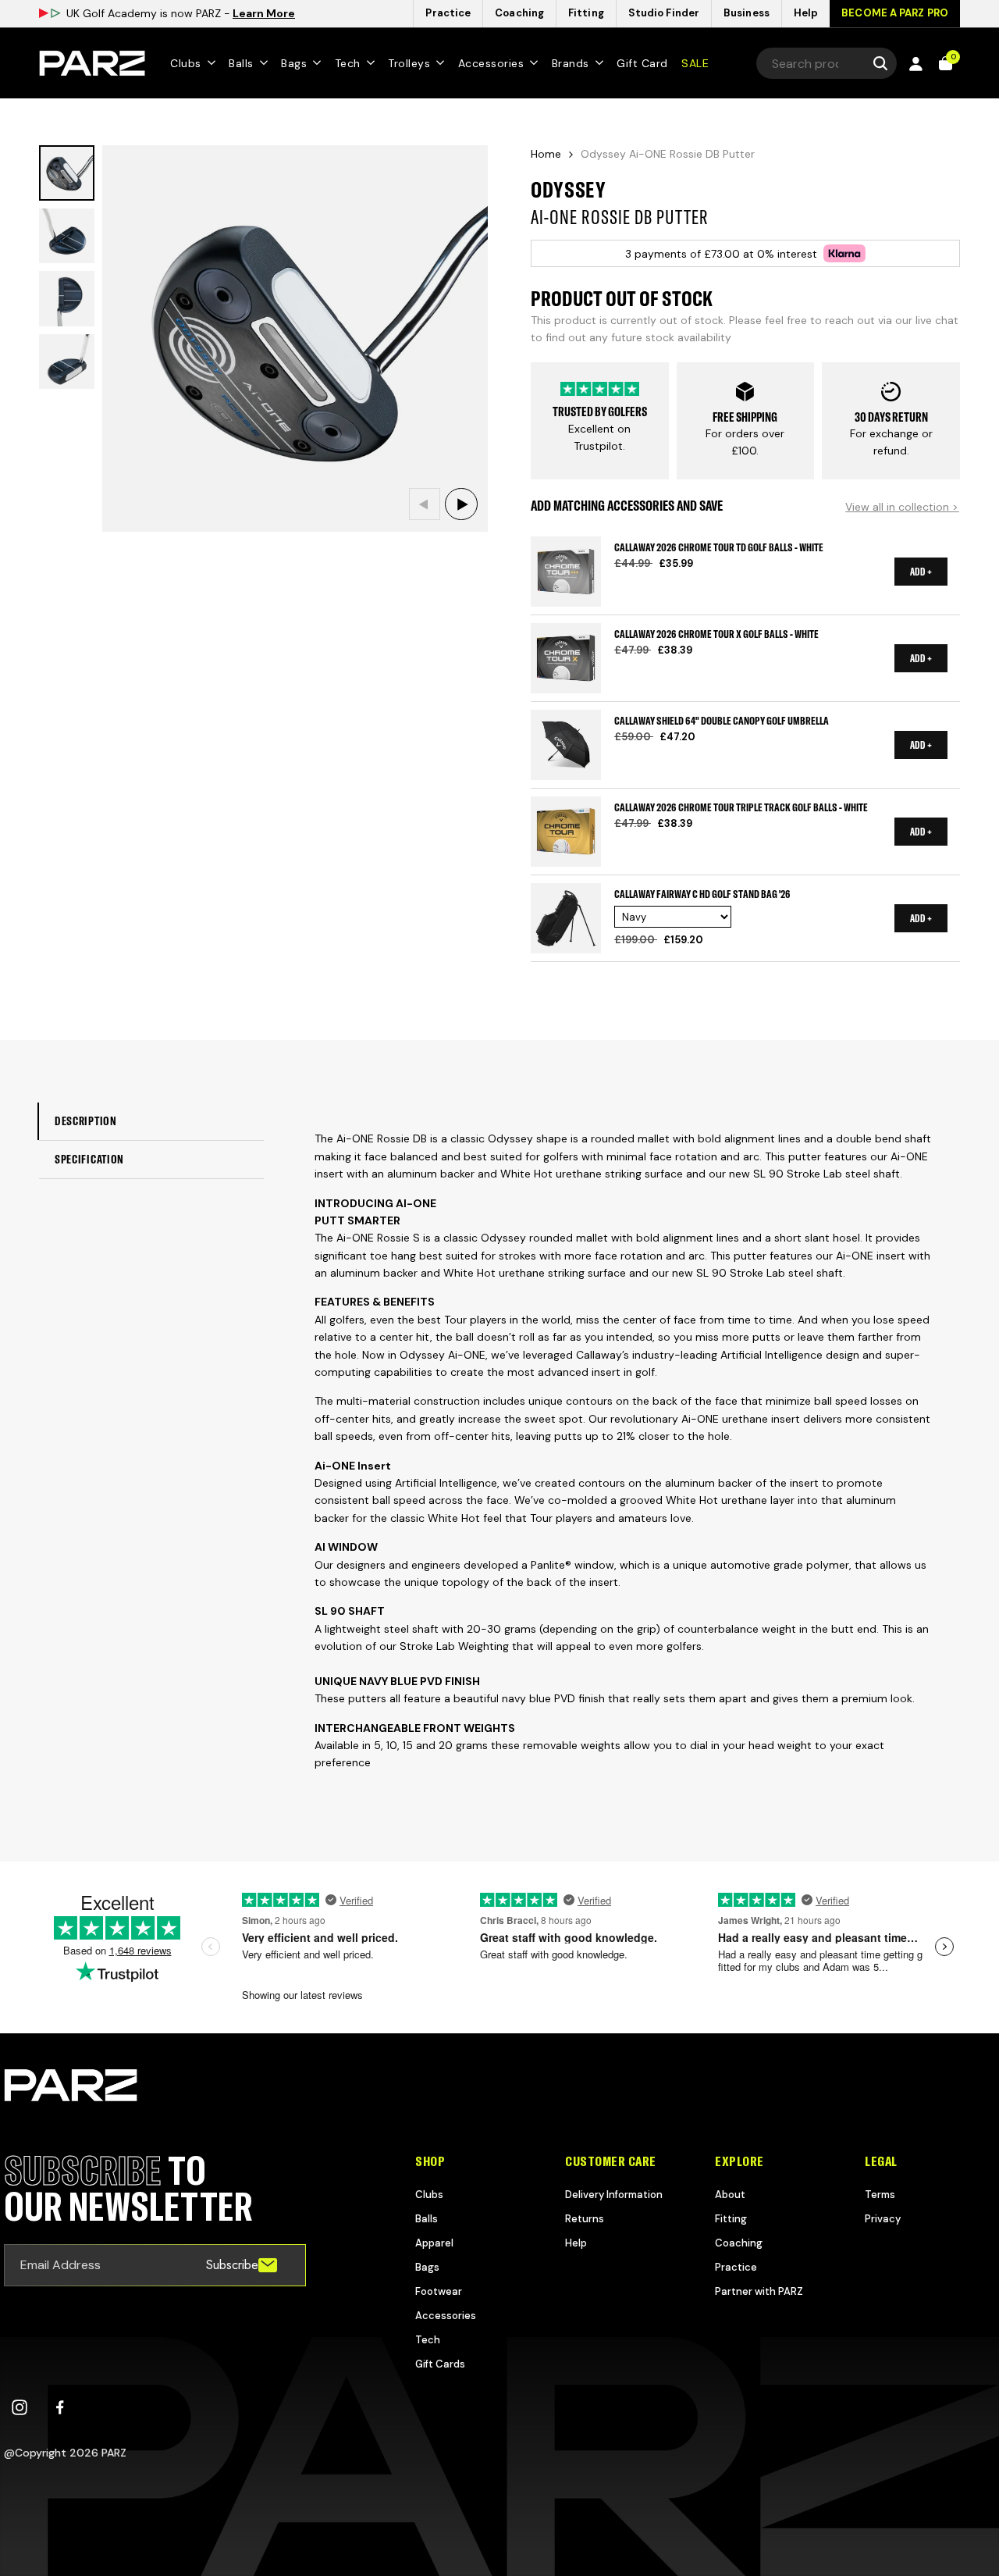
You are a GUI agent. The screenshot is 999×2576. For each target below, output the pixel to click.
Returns (585, 2219)
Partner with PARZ (759, 2291)
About (730, 2195)
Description (86, 1121)
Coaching (739, 2243)
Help (576, 2243)
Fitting (731, 2219)
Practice (736, 2267)
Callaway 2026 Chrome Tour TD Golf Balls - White (719, 547)
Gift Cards (440, 2364)
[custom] (20, 2407)
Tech (428, 2340)
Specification (89, 1159)
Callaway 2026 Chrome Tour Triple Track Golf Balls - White (741, 807)
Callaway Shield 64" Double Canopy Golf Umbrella (722, 720)
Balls (427, 2219)
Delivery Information (614, 2195)
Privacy (883, 2219)
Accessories (446, 2316)
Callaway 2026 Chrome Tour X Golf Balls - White (716, 633)
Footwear (439, 2291)
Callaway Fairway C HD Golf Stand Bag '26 (702, 893)
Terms (880, 2195)
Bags (427, 2267)
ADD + (921, 572)
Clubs (429, 2195)
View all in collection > (902, 507)
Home (546, 154)
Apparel (434, 2243)
